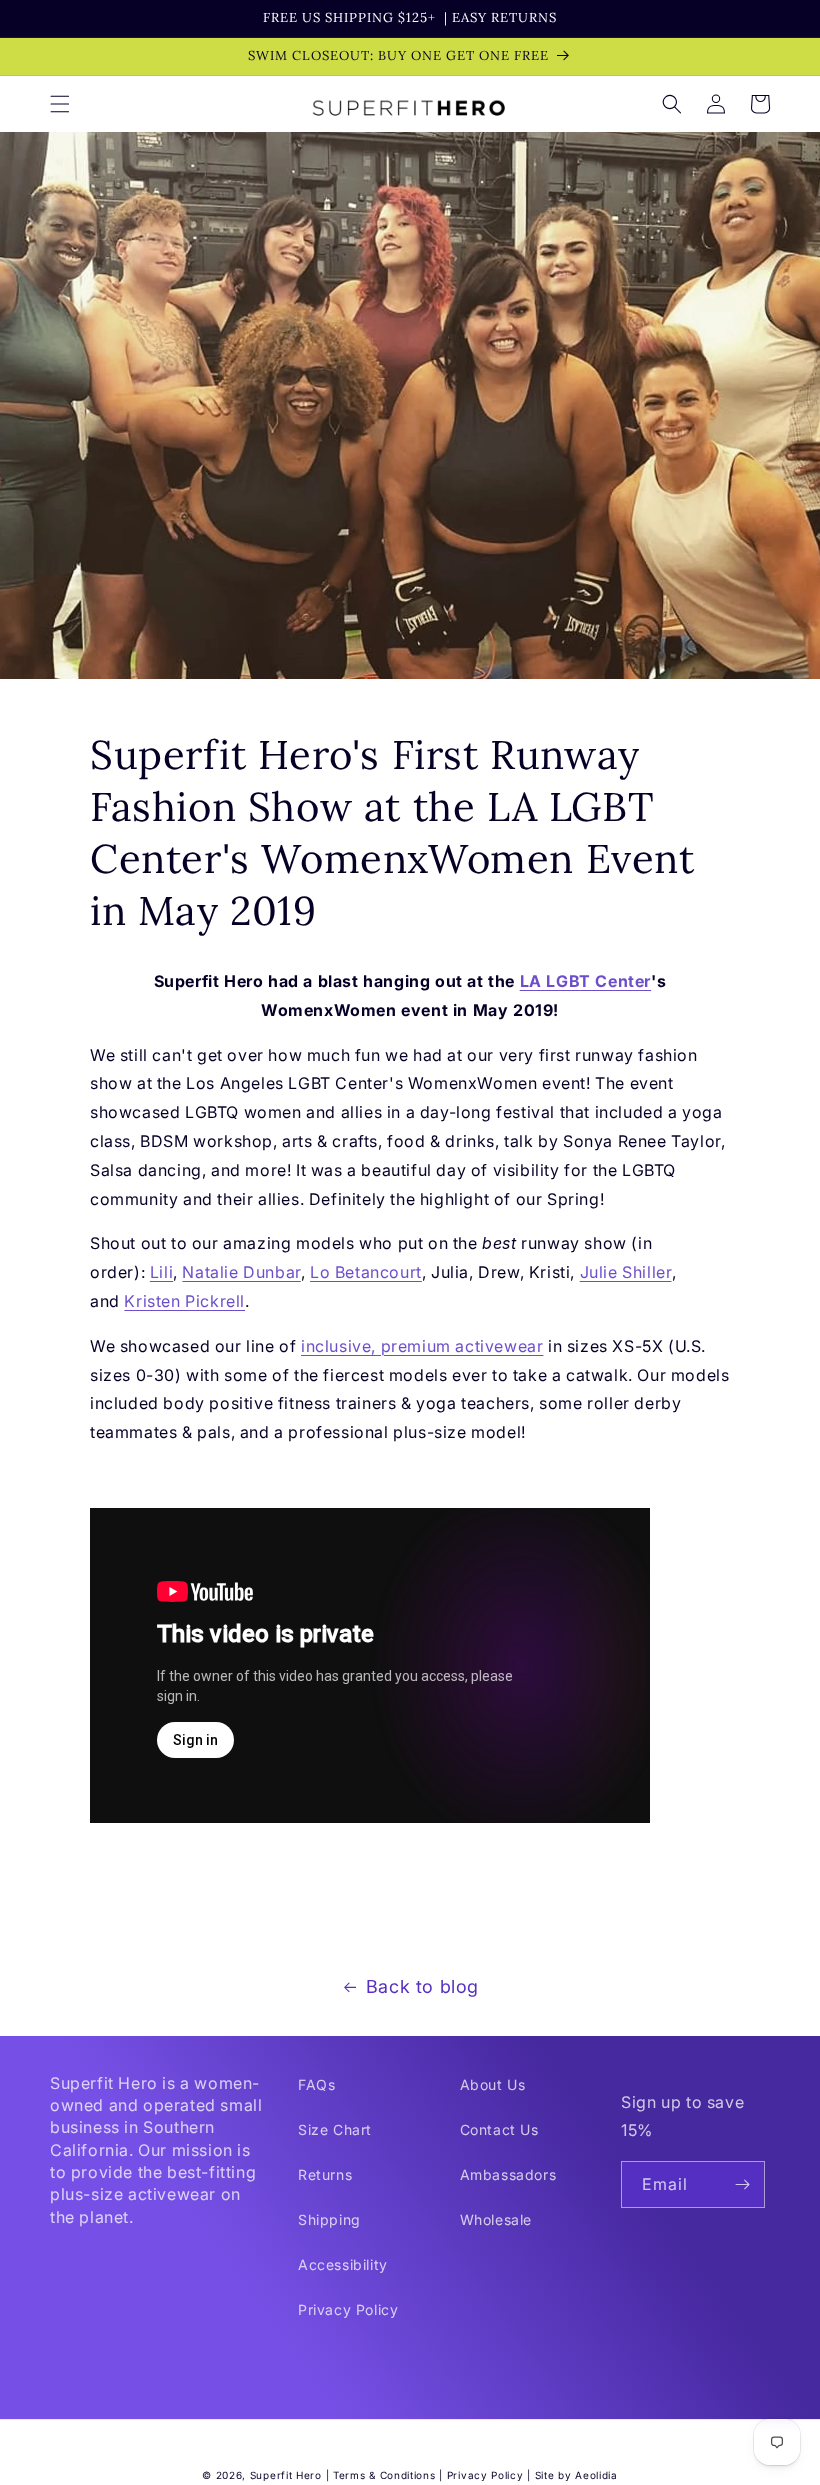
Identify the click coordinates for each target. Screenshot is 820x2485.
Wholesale (496, 2219)
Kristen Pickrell (184, 1301)
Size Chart (335, 2129)
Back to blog (422, 1986)
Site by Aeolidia (576, 2475)
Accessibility (343, 2264)
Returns (325, 2174)
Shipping (329, 2219)
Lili (161, 1272)
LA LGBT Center (585, 981)
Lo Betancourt (366, 1272)
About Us (493, 2084)
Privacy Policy (348, 2309)
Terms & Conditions (384, 2475)
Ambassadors (508, 2174)
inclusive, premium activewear (422, 1346)
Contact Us (499, 2129)
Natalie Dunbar (241, 1272)
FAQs (316, 2084)
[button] (60, 104)
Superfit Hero (286, 2475)
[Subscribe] (742, 2184)
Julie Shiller (626, 1272)
